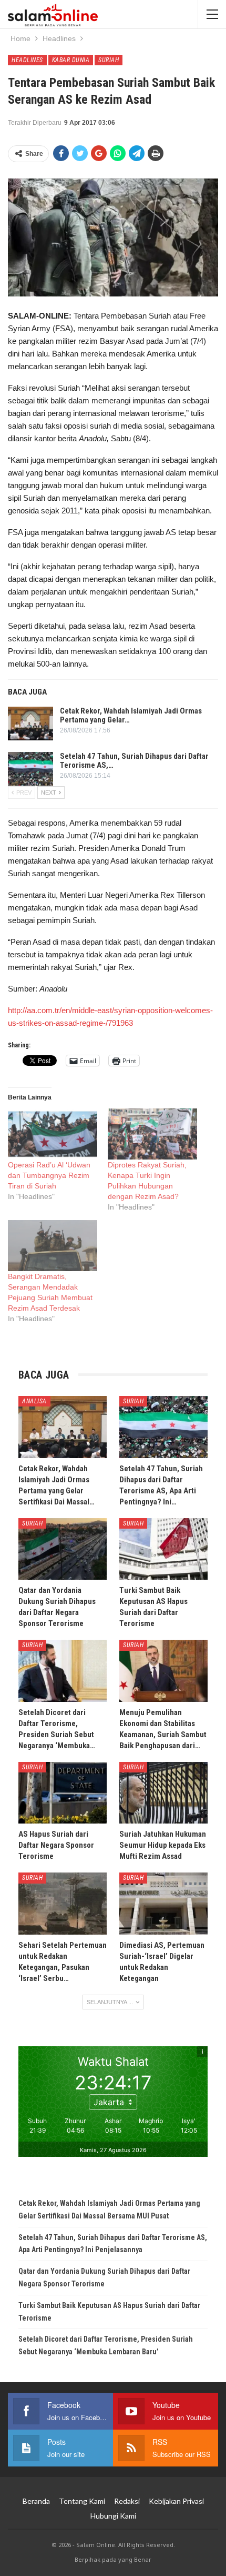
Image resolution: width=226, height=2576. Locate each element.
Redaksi (127, 2501)
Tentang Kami (82, 2501)
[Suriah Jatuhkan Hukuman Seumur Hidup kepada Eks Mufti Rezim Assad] (163, 1793)
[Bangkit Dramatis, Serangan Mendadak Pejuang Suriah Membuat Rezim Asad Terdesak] (53, 1246)
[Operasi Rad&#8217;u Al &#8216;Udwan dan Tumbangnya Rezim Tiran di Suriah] (53, 1134)
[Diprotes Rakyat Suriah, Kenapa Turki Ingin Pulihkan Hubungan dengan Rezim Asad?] (152, 1134)
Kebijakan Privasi (176, 2501)
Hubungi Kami (113, 2516)
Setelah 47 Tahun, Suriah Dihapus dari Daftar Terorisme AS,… (134, 761)
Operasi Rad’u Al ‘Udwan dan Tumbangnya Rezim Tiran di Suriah (49, 1175)
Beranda (36, 2501)
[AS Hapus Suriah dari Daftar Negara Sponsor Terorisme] (63, 1793)
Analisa (34, 1401)
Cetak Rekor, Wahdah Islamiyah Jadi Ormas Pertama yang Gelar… (131, 715)
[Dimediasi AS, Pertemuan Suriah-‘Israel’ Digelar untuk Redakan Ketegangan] (163, 1904)
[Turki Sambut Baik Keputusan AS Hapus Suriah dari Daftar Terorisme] (163, 1549)
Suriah (109, 60)
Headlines (27, 60)
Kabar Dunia (71, 60)
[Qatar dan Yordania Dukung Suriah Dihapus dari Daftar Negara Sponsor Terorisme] (63, 1549)
